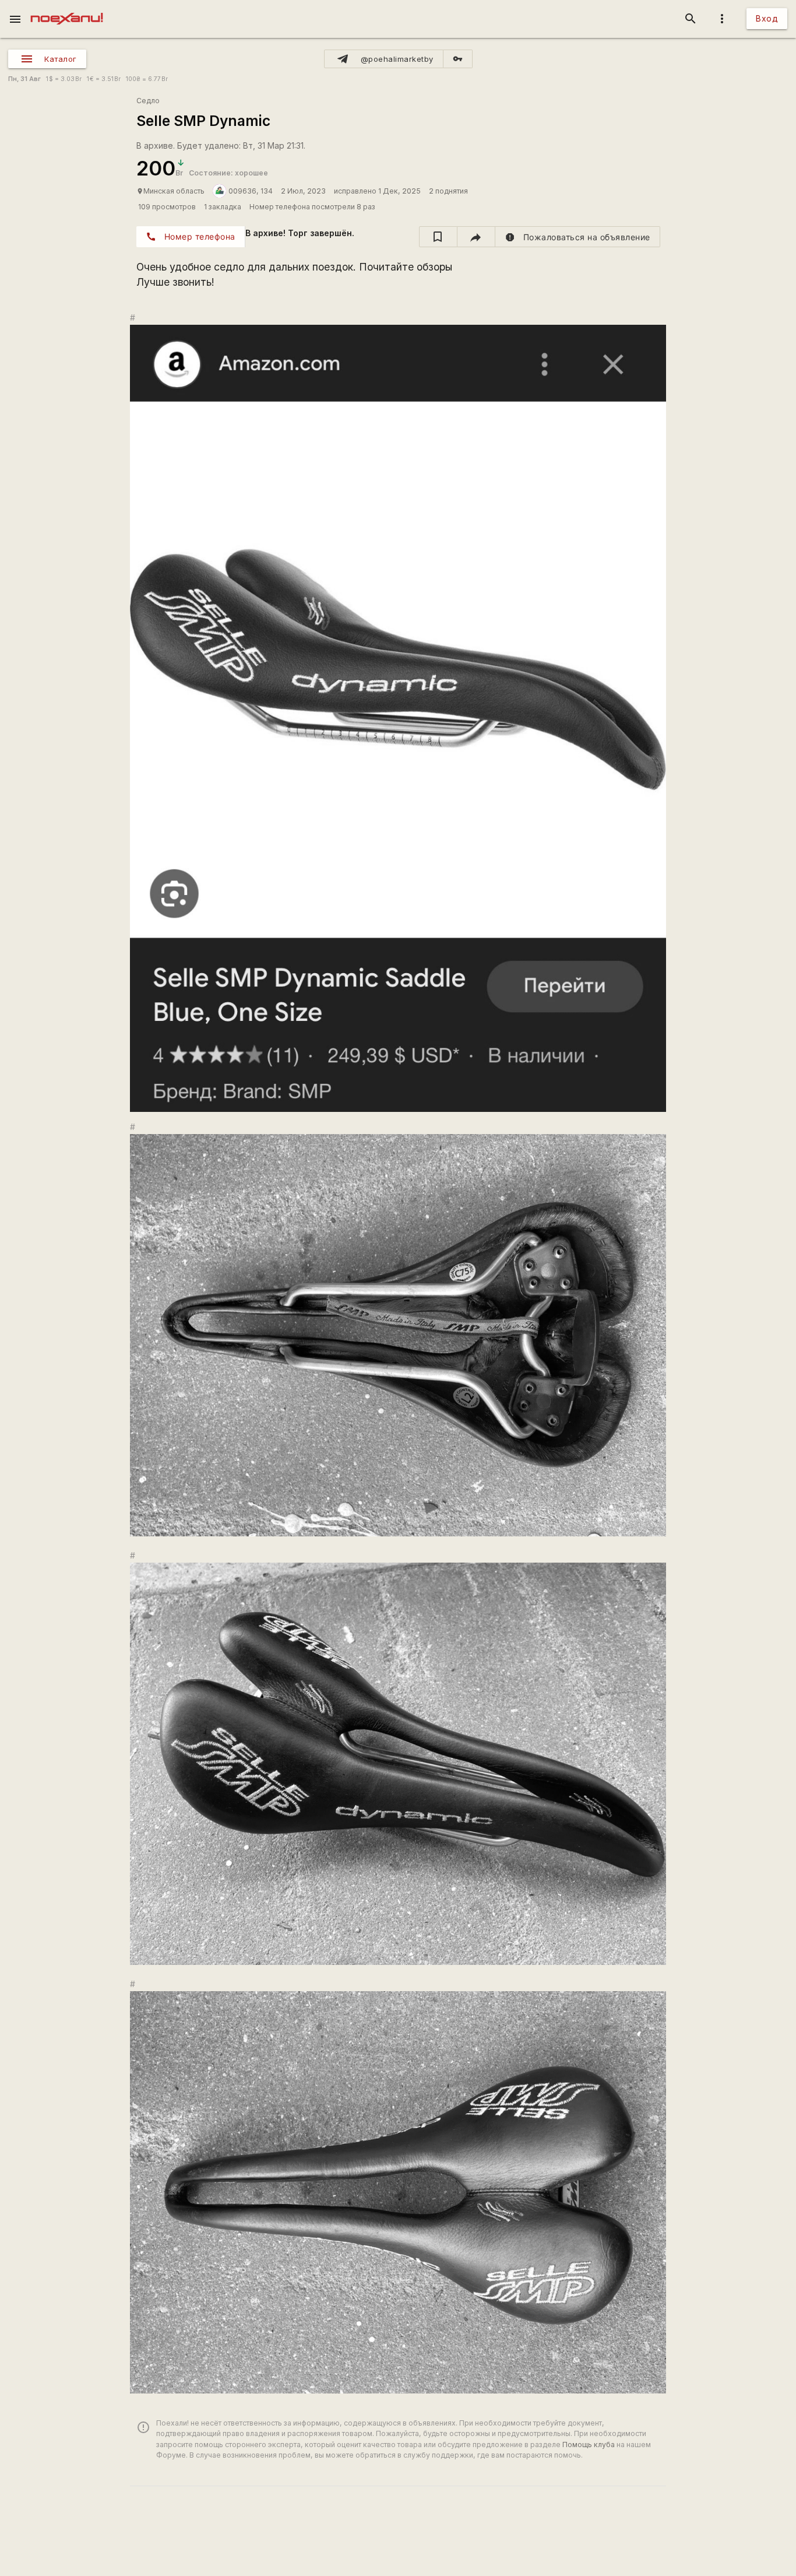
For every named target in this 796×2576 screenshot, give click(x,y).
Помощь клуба (589, 2445)
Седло (148, 101)
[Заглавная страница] (67, 8)
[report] (578, 237)
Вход (767, 18)
